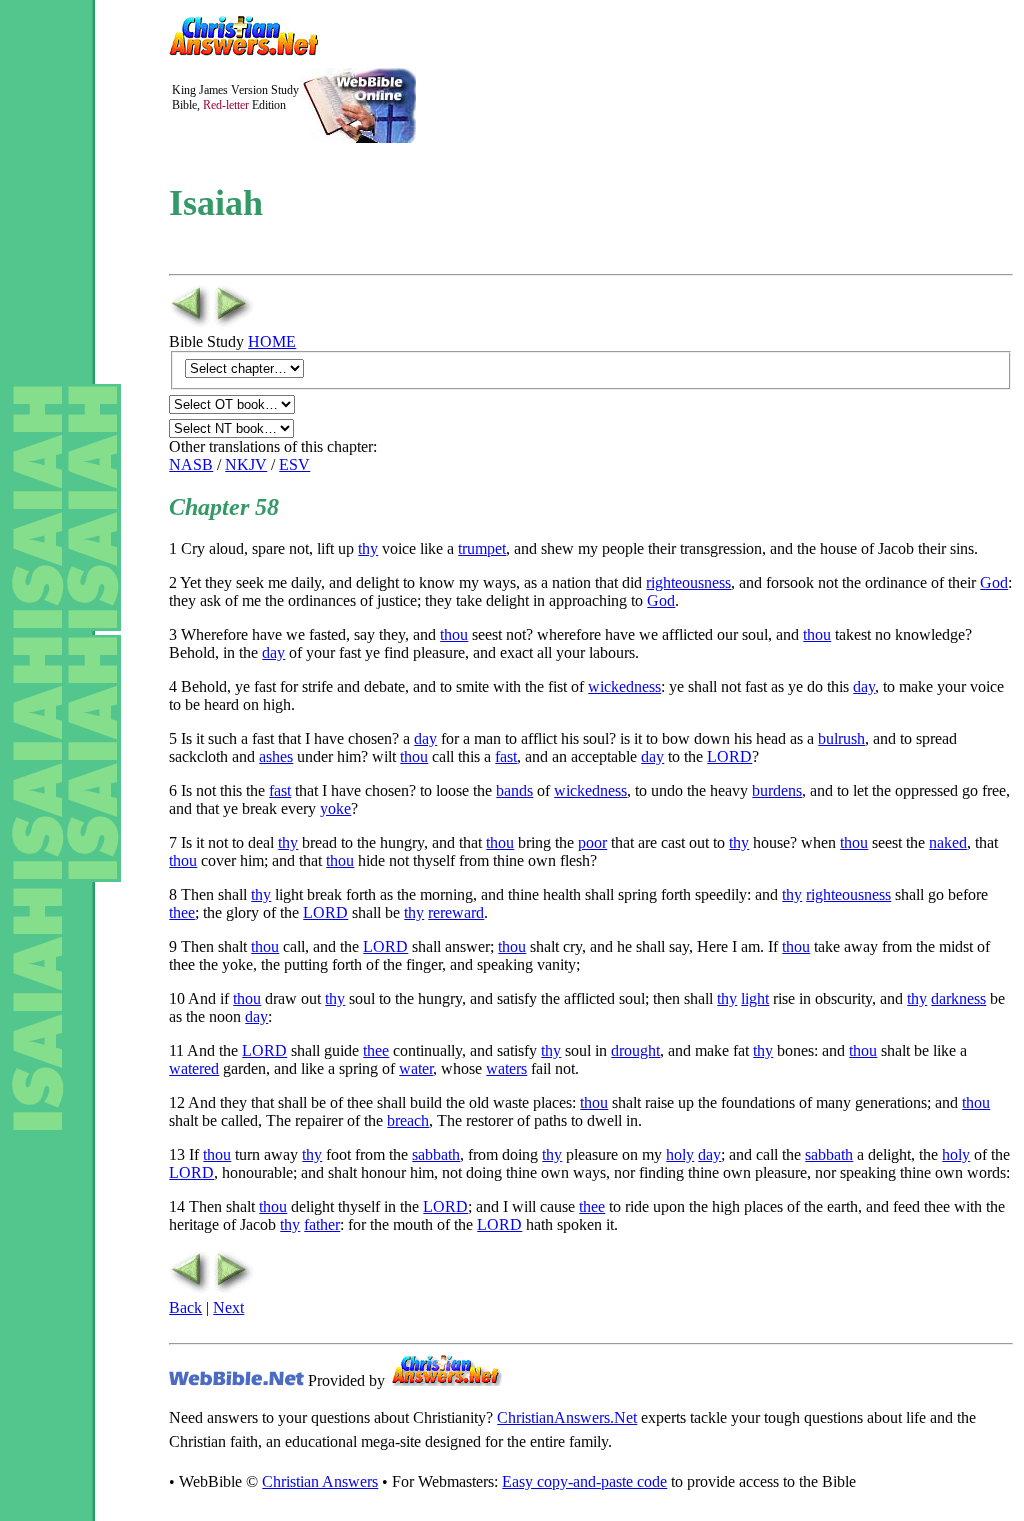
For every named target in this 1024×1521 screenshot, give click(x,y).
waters (506, 1068)
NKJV (246, 464)
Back (185, 1307)
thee (182, 912)
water (416, 1068)
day (273, 652)
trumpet (482, 548)
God (994, 582)
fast (506, 756)
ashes (276, 756)
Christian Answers (320, 1481)
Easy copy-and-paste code (584, 1481)
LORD (729, 756)
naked (948, 842)
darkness (958, 998)
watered (194, 1068)
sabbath (436, 1154)
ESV (294, 464)
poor (592, 842)
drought (635, 1050)
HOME (272, 341)
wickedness (624, 686)
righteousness (688, 582)
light (755, 998)
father (322, 1224)
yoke (335, 808)
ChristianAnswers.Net (567, 1417)
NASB (191, 464)
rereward (456, 912)
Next (228, 1307)
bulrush (841, 738)
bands (514, 790)
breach (408, 1120)
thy (368, 548)
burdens (777, 790)
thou (454, 634)
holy (680, 1154)
